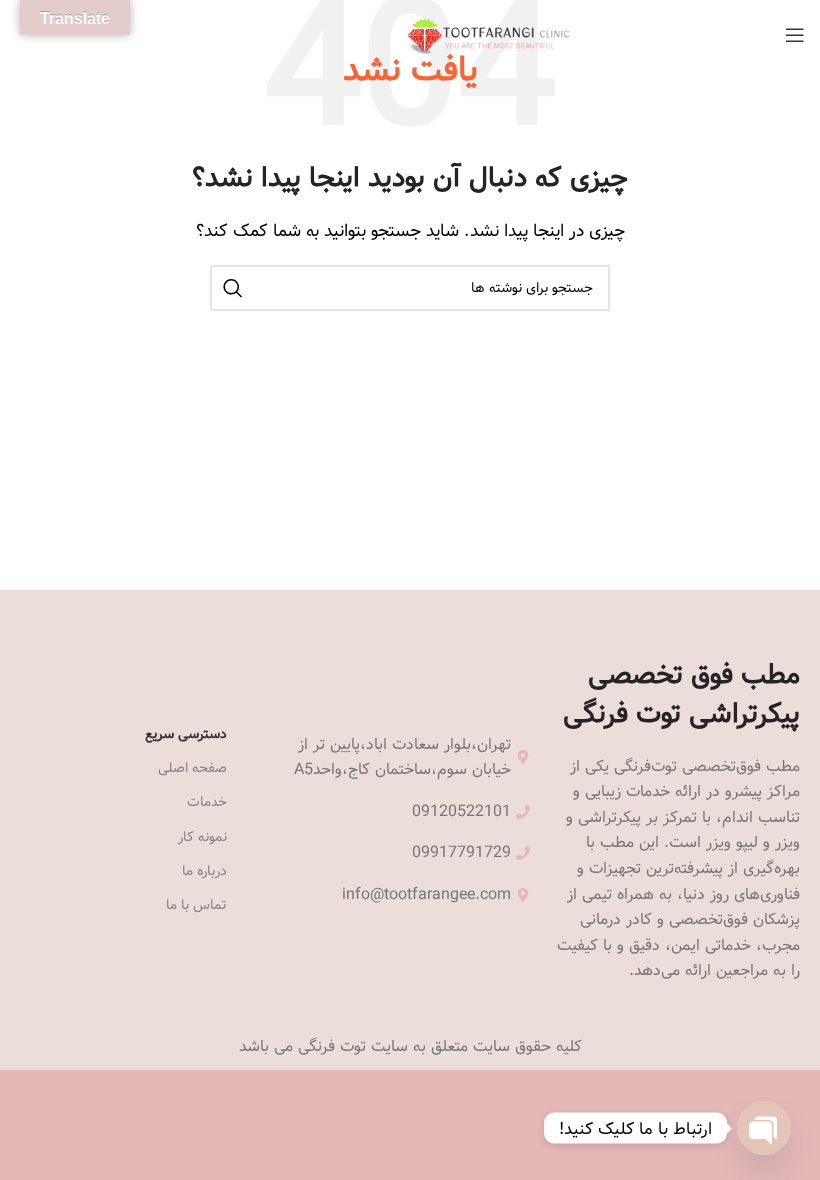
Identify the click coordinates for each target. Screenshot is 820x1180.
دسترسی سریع (186, 734)
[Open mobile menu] (795, 35)
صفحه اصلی (192, 768)
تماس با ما (196, 905)
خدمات (207, 802)
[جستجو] (233, 288)
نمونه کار (202, 837)
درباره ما (204, 871)
